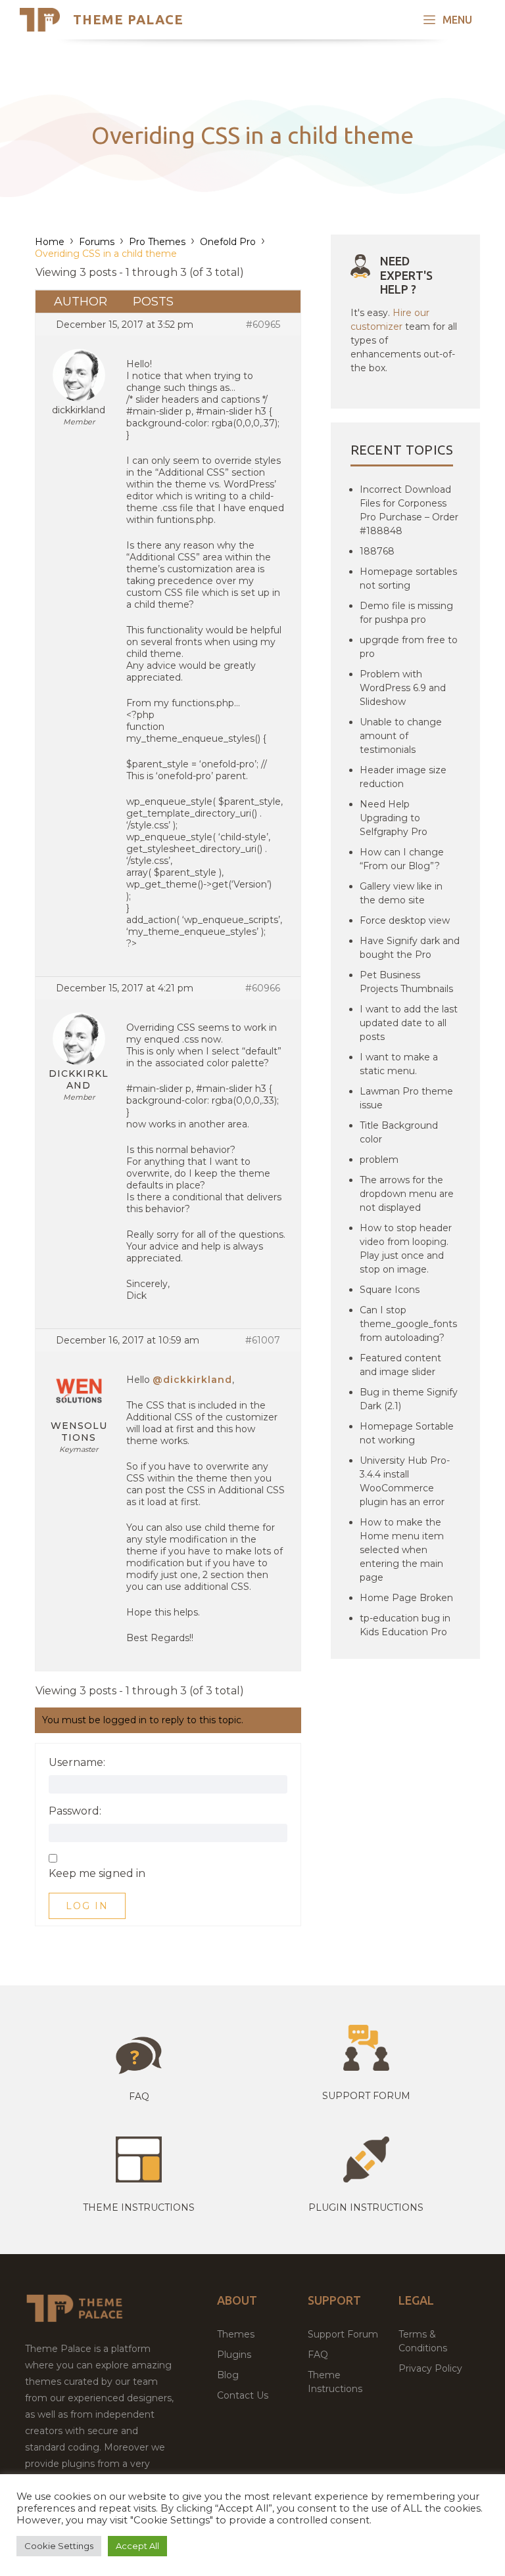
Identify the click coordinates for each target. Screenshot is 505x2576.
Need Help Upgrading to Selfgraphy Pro (394, 818)
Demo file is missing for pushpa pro (406, 613)
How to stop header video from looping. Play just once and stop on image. (406, 1249)
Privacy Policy (430, 2368)
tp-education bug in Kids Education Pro (405, 1625)
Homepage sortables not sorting (408, 578)
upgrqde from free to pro (409, 647)
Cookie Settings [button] (59, 2546)
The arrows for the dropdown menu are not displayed (407, 1194)
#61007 (263, 1340)
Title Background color (399, 1132)
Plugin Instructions (366, 2207)
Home (50, 242)
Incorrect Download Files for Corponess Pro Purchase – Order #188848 (409, 510)
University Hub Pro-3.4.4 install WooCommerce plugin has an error (405, 1481)
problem (379, 1160)
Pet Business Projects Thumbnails (406, 982)
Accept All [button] (137, 2546)
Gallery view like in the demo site (401, 893)
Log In (87, 1906)
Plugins (234, 2355)
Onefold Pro (228, 242)
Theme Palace (128, 19)
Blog (228, 2375)
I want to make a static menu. (399, 1064)
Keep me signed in (97, 1874)
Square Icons (390, 1290)
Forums (97, 242)
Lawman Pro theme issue (406, 1098)
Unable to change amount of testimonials (401, 736)
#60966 (263, 988)
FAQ (318, 2355)
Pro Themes (157, 242)
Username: (77, 1763)
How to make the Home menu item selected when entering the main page (402, 1550)
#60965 (263, 325)
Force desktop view (405, 920)
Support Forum (366, 2096)
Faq (139, 2096)
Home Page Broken (406, 1598)
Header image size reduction (403, 777)
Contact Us (243, 2395)
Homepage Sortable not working (407, 1433)
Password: (75, 1811)
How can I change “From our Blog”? (402, 859)
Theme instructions (139, 2207)
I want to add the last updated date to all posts (409, 1023)
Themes (236, 2334)
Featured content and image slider (400, 1365)
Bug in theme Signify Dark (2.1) (409, 1399)
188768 (377, 551)
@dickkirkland (192, 1380)
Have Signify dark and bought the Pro (410, 948)
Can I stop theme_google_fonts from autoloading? (408, 1324)
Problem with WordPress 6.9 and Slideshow (403, 688)
